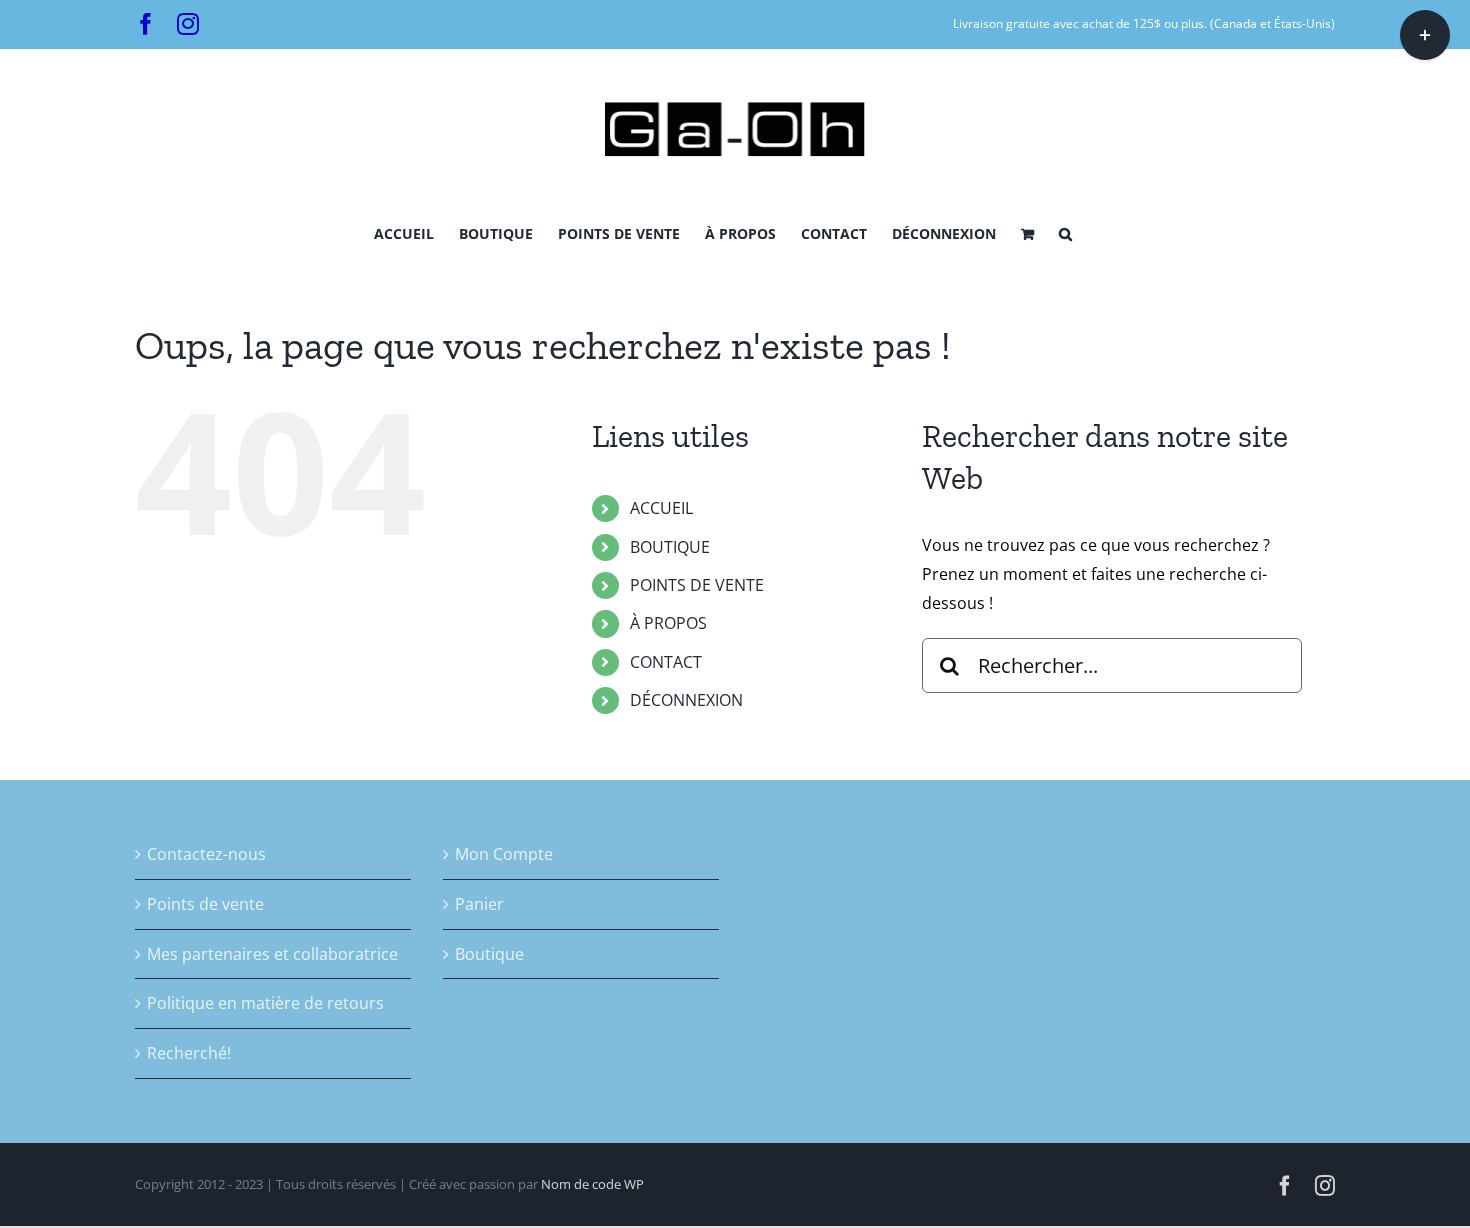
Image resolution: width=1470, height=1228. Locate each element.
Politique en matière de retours (265, 1003)
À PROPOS (668, 623)
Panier (479, 904)
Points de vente (205, 904)
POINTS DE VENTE (697, 585)
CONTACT (666, 662)
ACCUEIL (661, 508)
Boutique (489, 954)
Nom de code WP (592, 1184)
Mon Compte (504, 854)
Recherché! (189, 1053)
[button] (1065, 232)
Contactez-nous (206, 854)
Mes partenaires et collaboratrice (272, 954)
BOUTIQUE (670, 547)
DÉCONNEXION (686, 700)
